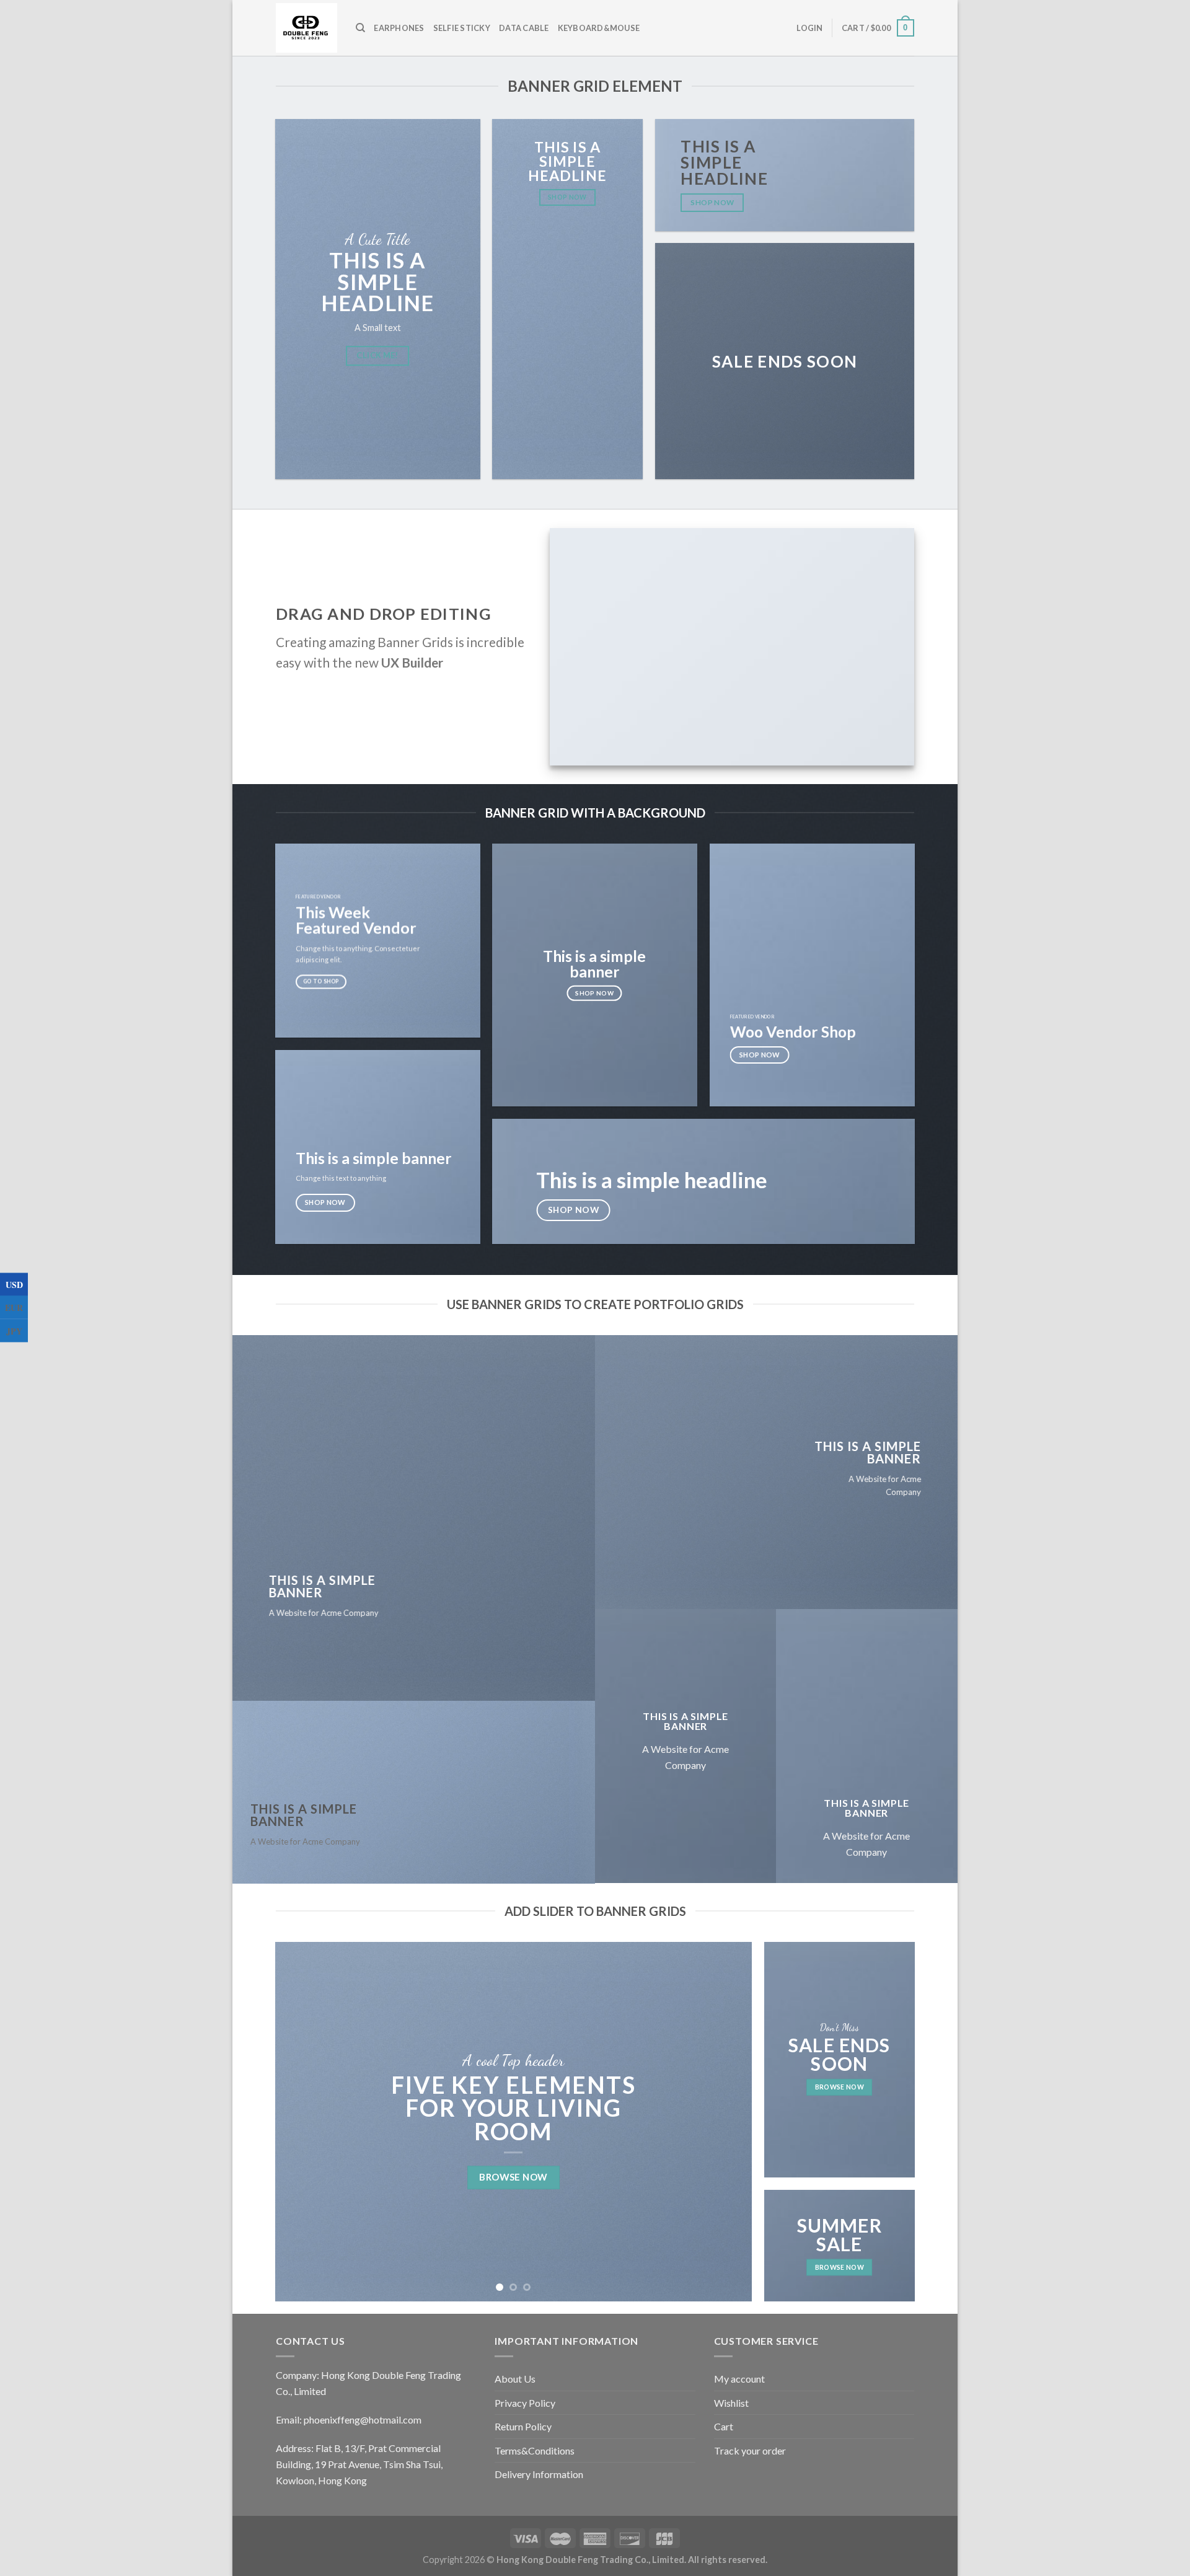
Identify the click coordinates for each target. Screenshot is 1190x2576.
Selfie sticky (462, 28)
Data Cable (524, 28)
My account (739, 2379)
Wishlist (731, 2403)
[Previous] (300, 2122)
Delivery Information (539, 2474)
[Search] (360, 28)
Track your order (750, 2450)
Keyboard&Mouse (599, 28)
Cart (724, 2426)
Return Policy (523, 2426)
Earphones (399, 28)
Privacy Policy (525, 2403)
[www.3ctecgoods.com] (306, 28)
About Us (515, 2379)
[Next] (727, 2122)
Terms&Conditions (535, 2450)
